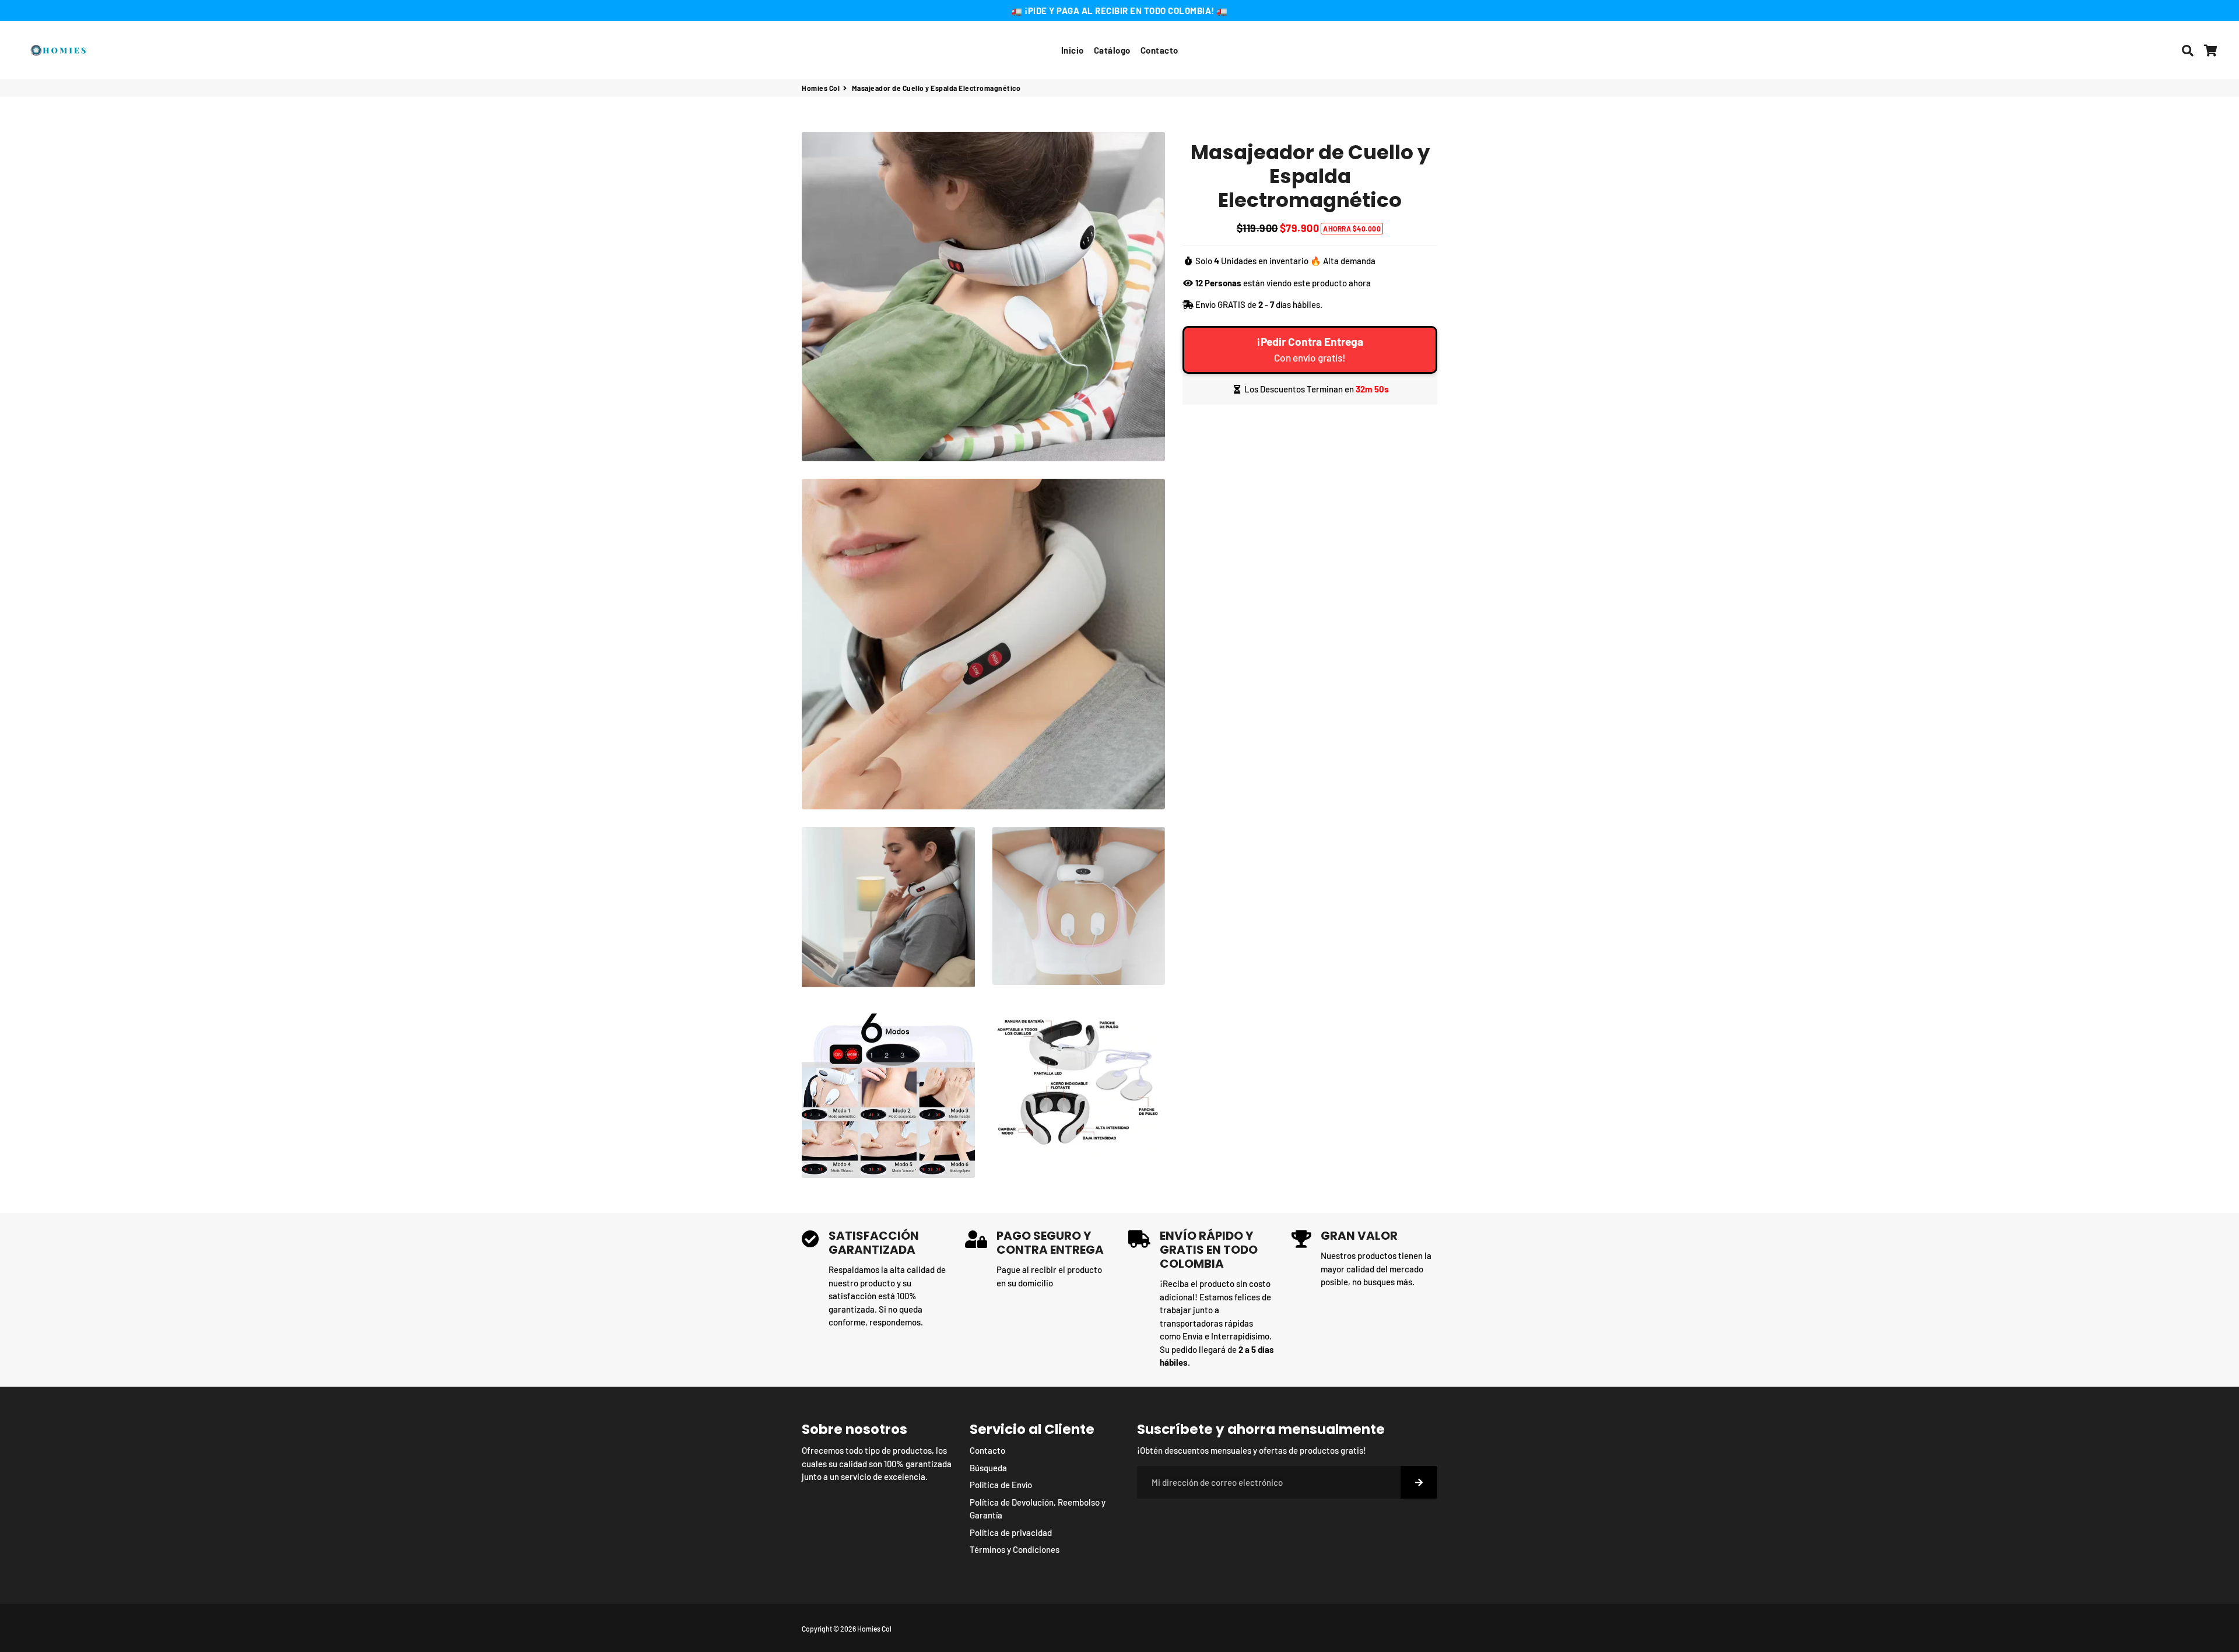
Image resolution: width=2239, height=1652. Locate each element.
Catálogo (1112, 50)
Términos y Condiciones (1015, 1549)
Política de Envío (1001, 1485)
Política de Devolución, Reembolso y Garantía (1038, 1509)
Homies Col (821, 88)
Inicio (1073, 50)
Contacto (1159, 50)
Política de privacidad (1011, 1532)
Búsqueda (988, 1468)
